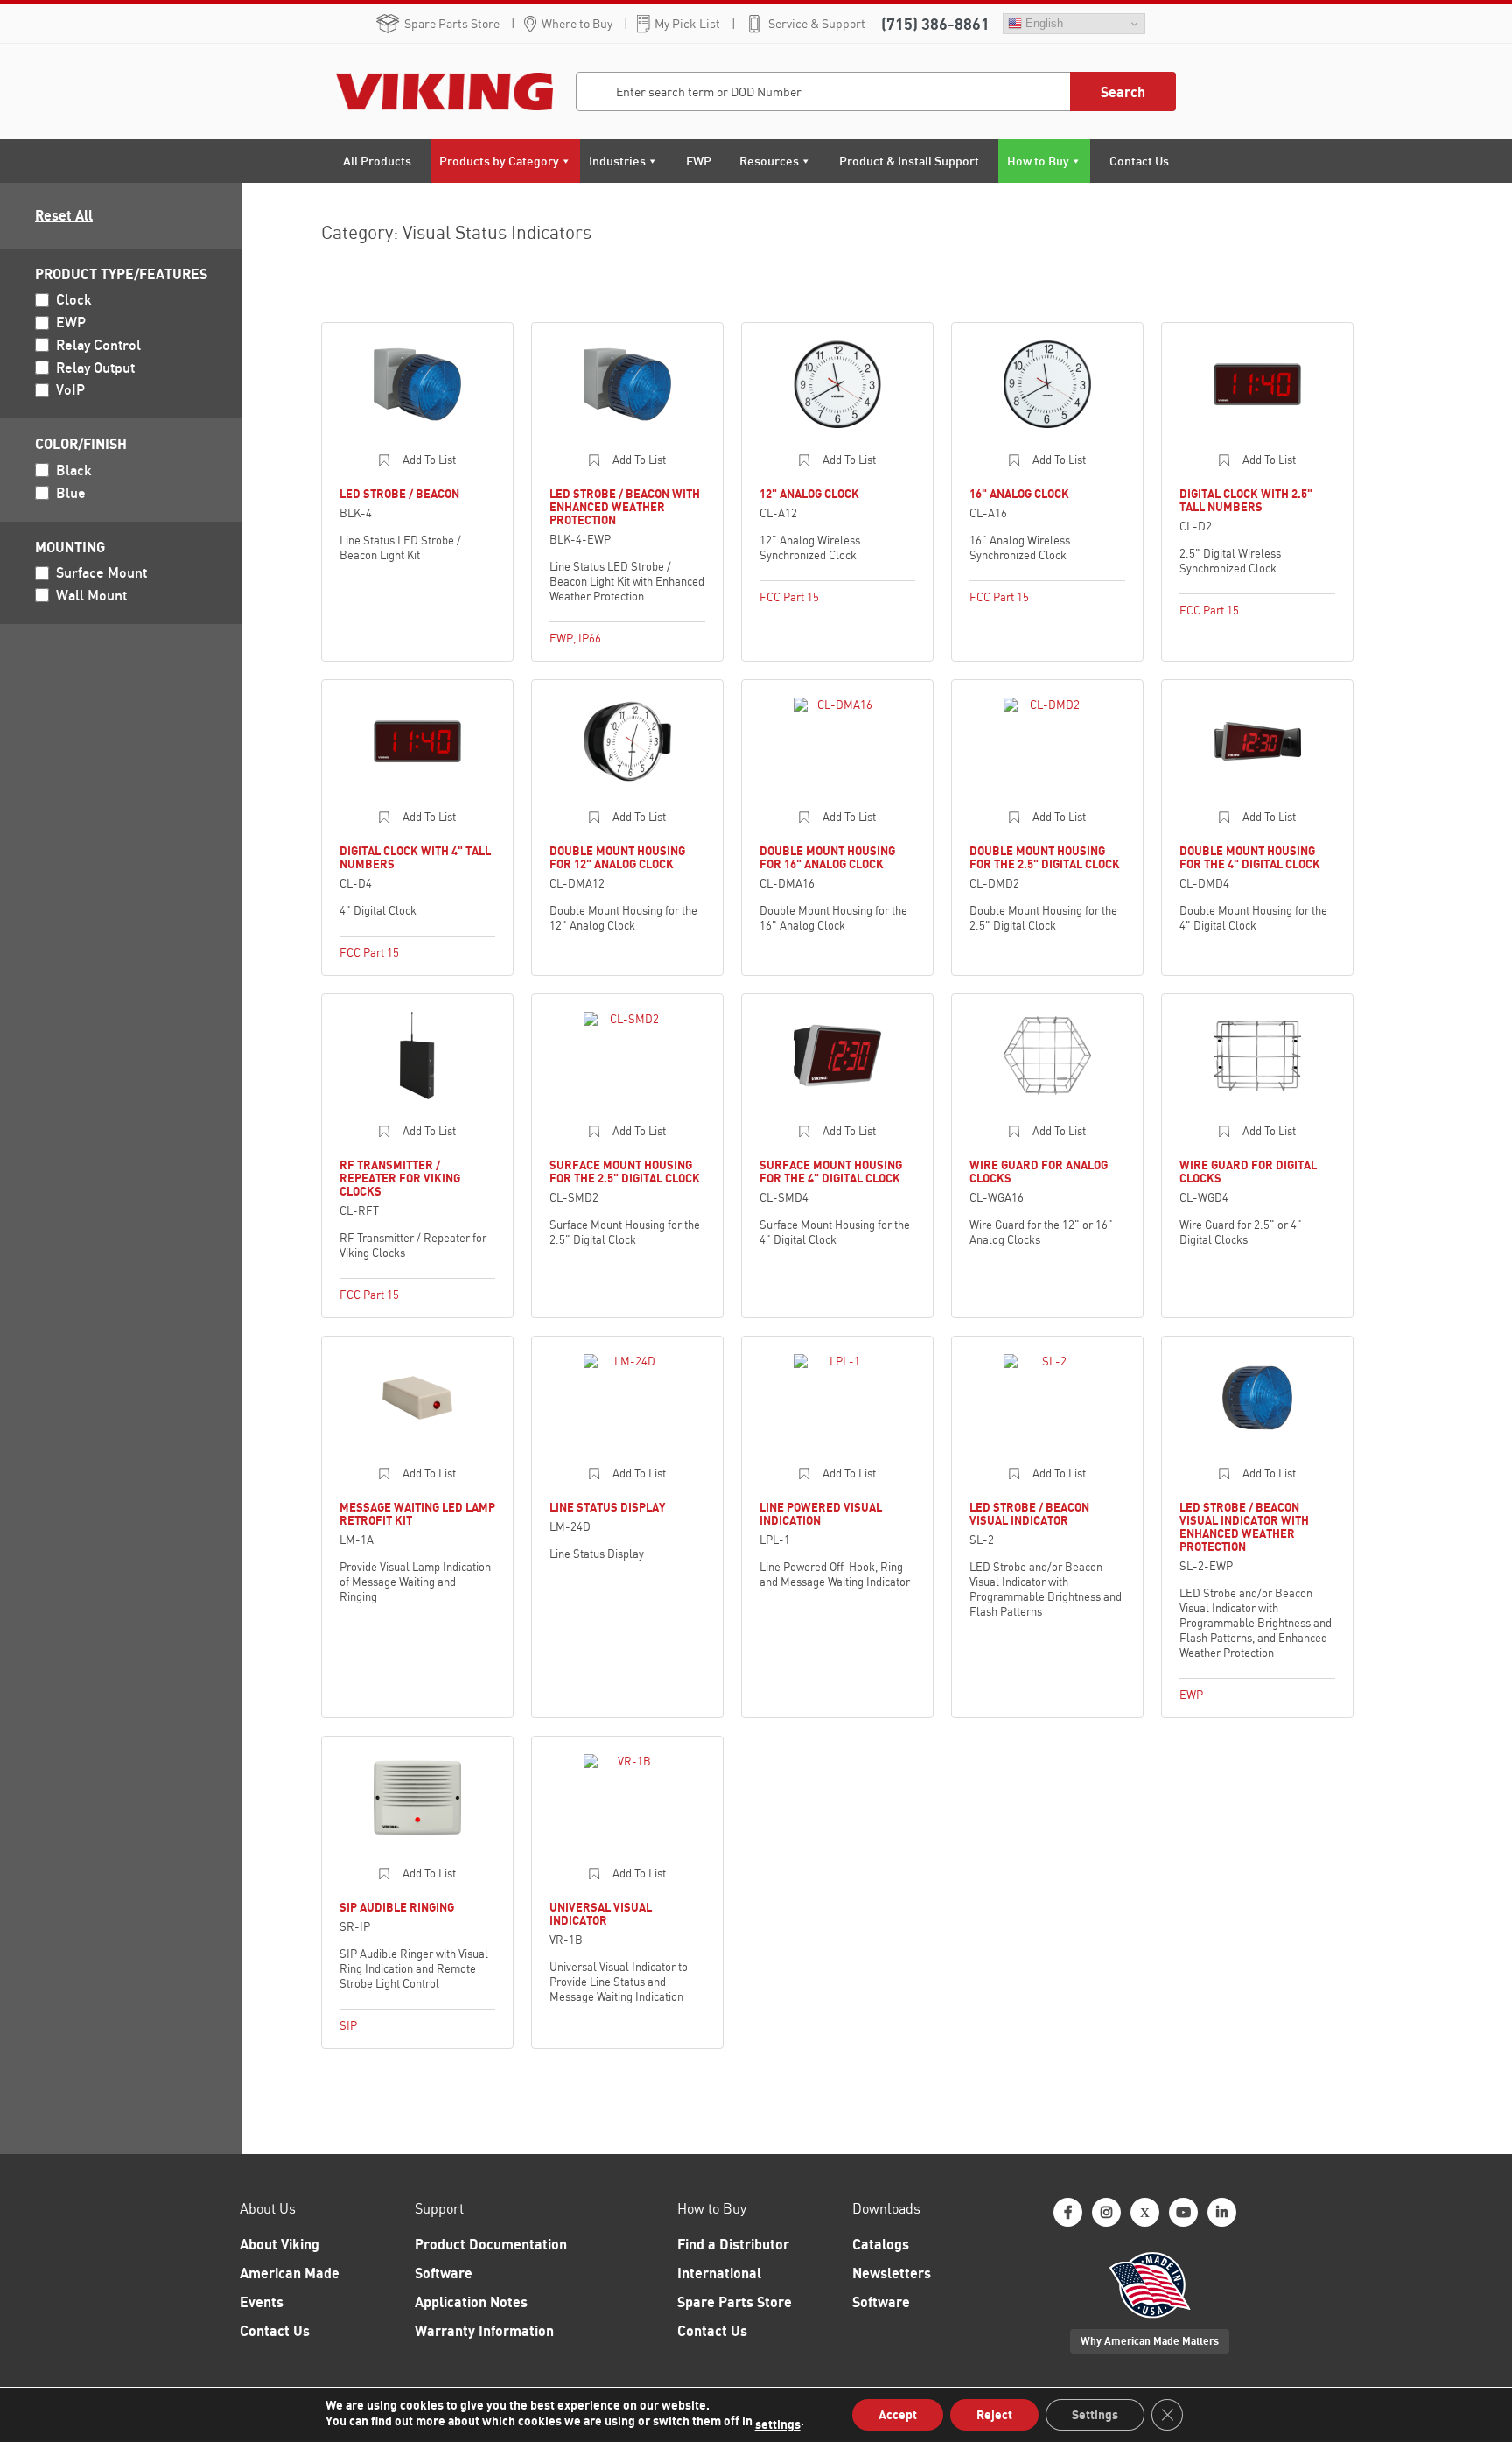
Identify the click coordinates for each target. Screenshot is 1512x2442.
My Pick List (687, 24)
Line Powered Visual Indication (821, 1514)
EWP (699, 161)
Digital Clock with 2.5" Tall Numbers (1246, 500)
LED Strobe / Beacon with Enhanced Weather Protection (625, 507)
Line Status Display (607, 1507)
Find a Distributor (733, 2244)
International (719, 2273)
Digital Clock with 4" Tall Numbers (415, 857)
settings (778, 2424)
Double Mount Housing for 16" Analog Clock (827, 857)
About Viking (280, 2244)
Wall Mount (91, 595)
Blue (71, 493)
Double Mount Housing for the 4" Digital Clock (1250, 857)
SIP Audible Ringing (397, 1907)
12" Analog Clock (809, 494)
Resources (769, 161)
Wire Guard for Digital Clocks (1248, 1172)
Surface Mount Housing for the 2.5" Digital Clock (625, 1172)
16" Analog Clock (1019, 494)
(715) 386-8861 (935, 24)
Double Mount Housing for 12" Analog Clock (617, 857)
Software (444, 2273)
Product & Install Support (909, 161)
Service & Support (817, 24)
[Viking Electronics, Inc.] (434, 91)
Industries (617, 161)
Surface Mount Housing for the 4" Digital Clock (831, 1172)
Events (262, 2302)
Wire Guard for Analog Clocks (1039, 1172)
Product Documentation (491, 2244)
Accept (898, 2414)
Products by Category (499, 161)
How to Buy (1038, 161)
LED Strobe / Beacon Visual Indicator (1029, 1514)
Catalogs (881, 2244)
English (1043, 23)
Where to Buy (577, 24)
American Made (290, 2273)
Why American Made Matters (1150, 2341)
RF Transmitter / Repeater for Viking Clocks (400, 1178)
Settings (1095, 2414)
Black (74, 470)
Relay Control (98, 345)
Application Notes (471, 2302)
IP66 (590, 638)
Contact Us (1139, 161)
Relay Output (95, 368)
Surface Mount (101, 572)
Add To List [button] (429, 460)
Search (1123, 92)
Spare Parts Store (452, 24)
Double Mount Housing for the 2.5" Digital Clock (1045, 857)
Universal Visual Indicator (601, 1914)
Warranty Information (484, 2331)
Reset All (64, 215)
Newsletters (892, 2273)
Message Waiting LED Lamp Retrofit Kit (417, 1514)
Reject (994, 2414)
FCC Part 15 (789, 597)
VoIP (70, 389)
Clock (74, 299)
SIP (348, 2025)
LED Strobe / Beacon (399, 494)
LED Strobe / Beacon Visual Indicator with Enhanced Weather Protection (1244, 1527)
